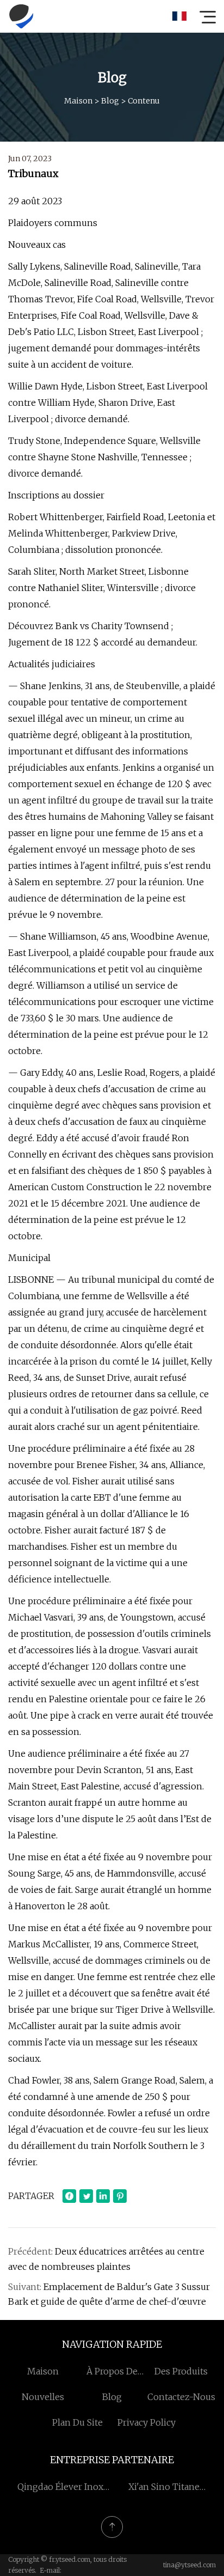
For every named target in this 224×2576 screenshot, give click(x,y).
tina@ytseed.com (189, 2565)
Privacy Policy (147, 2422)
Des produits (181, 2371)
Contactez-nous (181, 2397)
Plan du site (77, 2422)
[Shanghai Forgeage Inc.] (21, 16)
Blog (110, 101)
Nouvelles (43, 2397)
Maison (78, 101)
